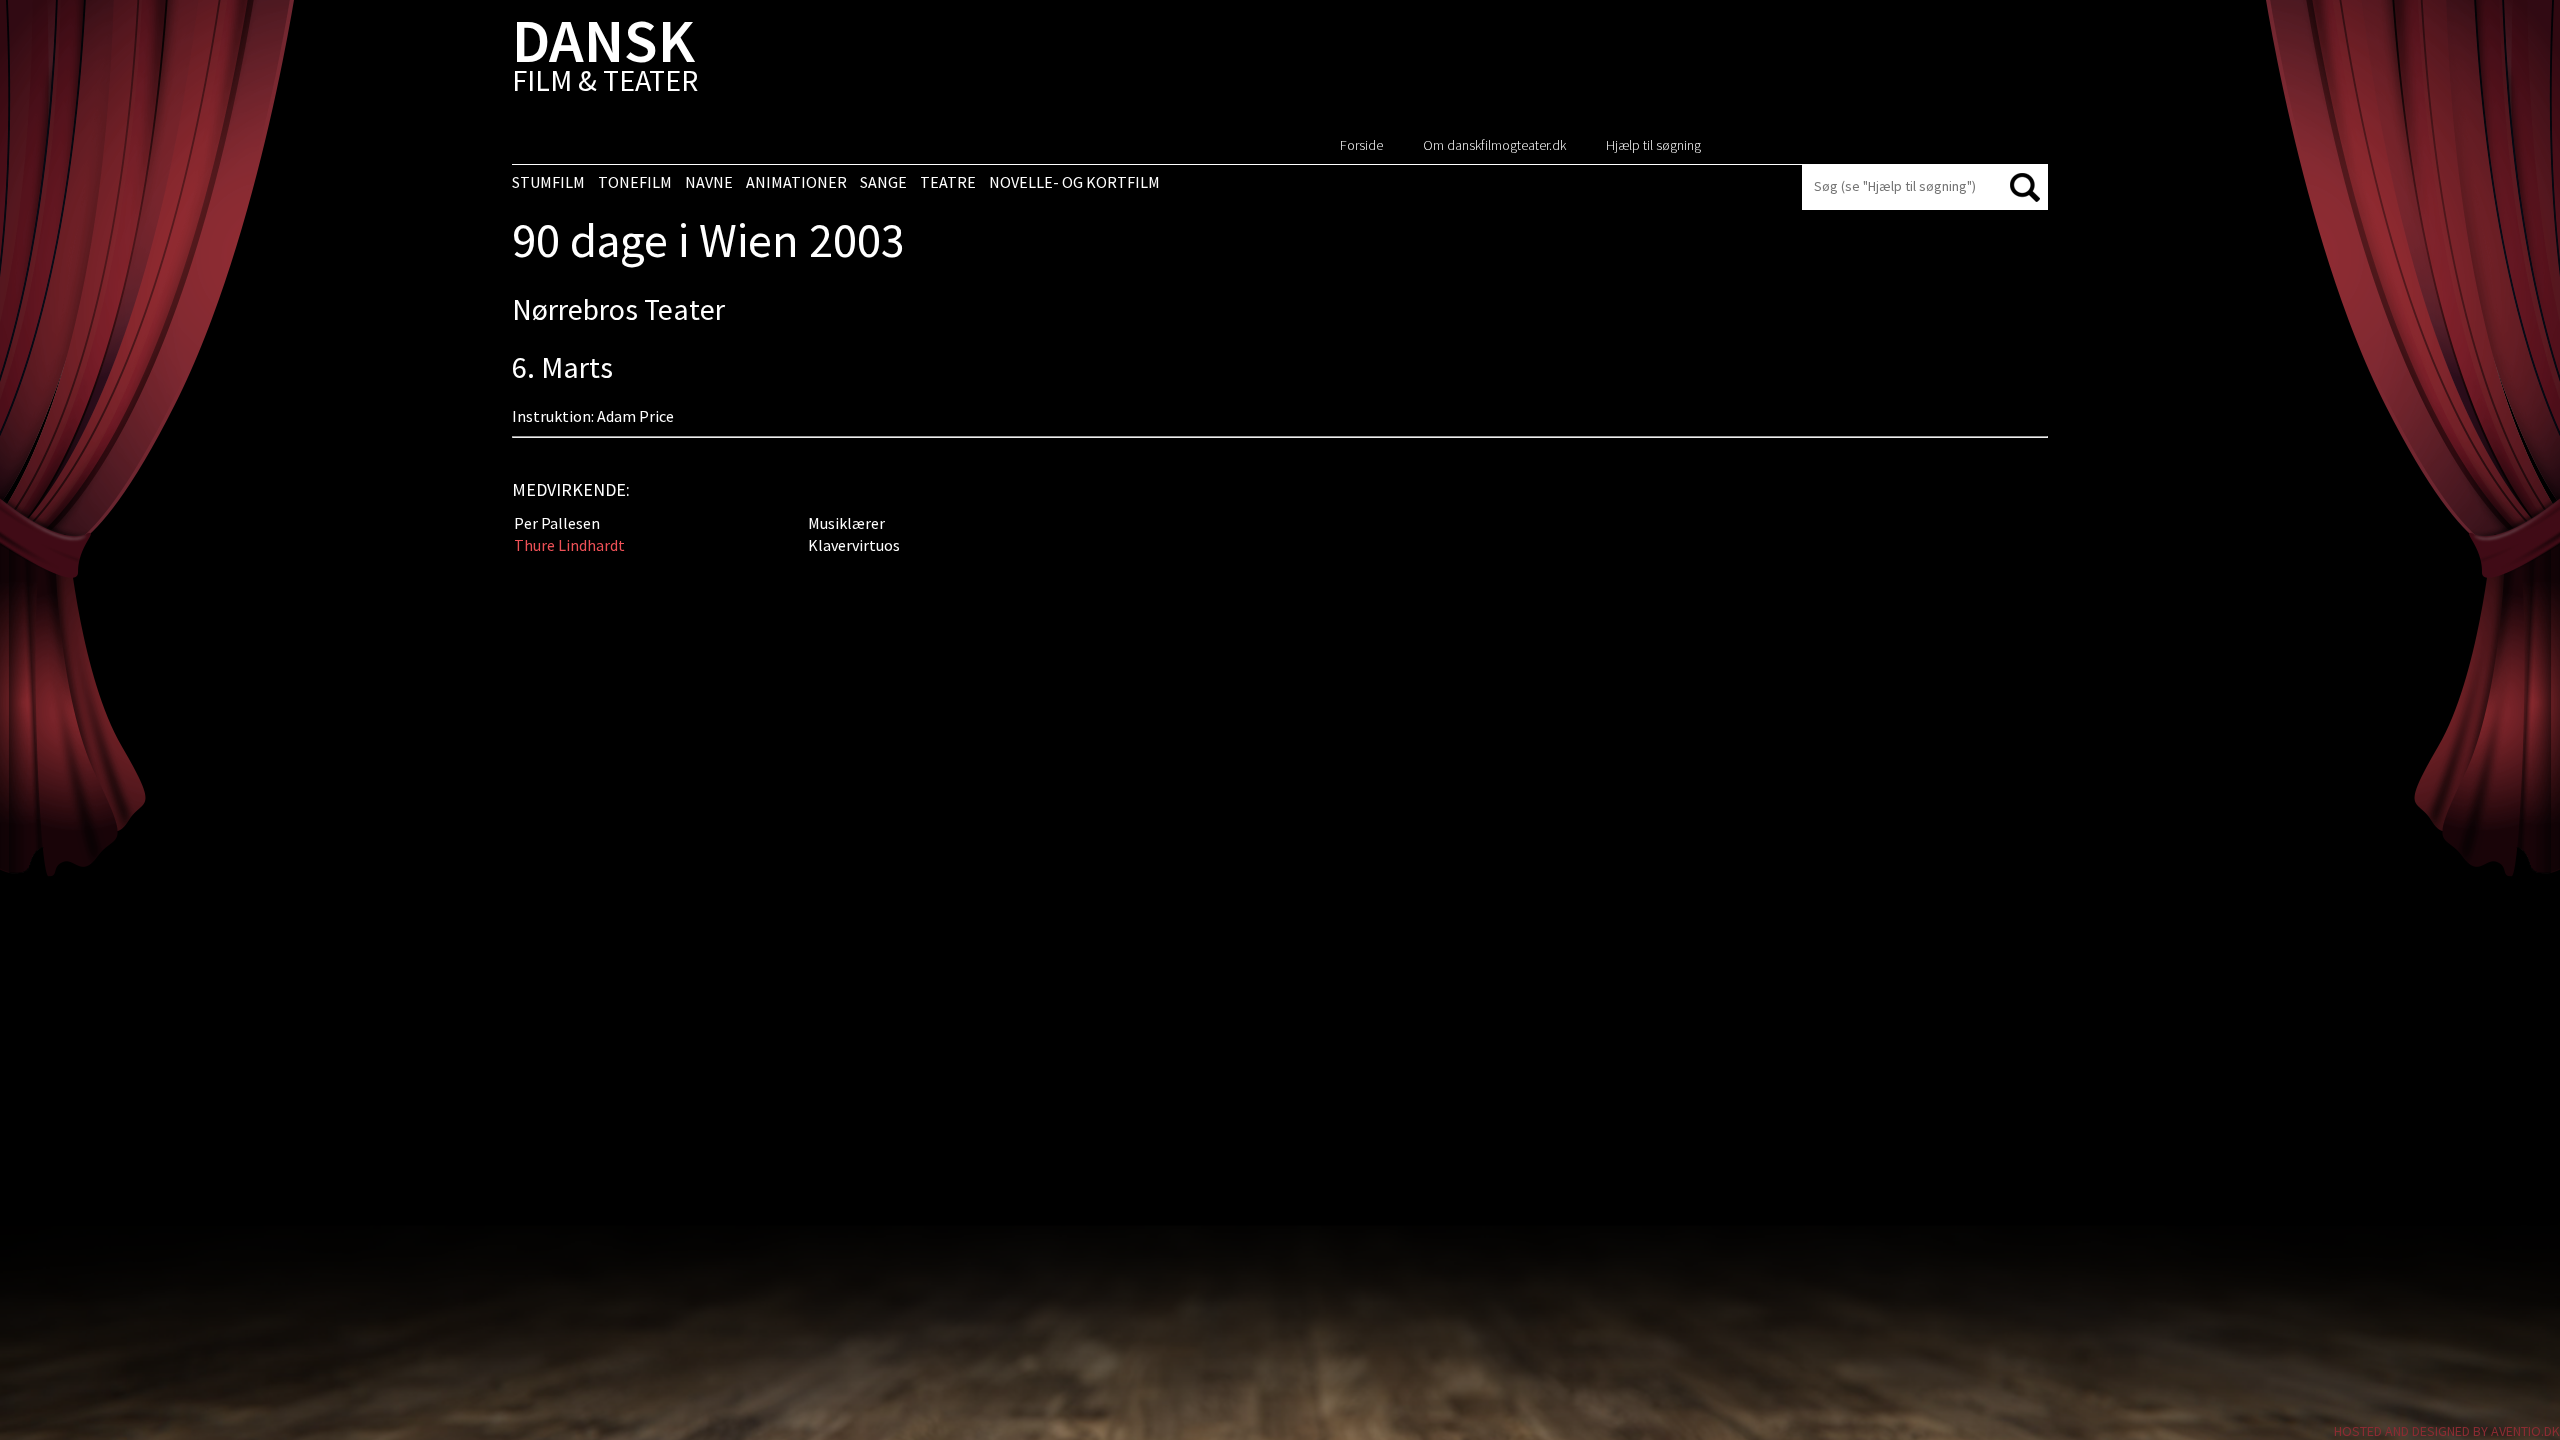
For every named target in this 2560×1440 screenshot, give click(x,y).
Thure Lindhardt (569, 545)
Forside (1361, 145)
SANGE (883, 182)
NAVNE (709, 182)
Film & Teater (605, 59)
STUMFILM (548, 182)
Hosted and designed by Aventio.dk (2447, 1431)
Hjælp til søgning (1653, 145)
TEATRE (948, 182)
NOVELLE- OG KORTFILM (1074, 182)
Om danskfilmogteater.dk (1494, 145)
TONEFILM (635, 182)
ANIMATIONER (796, 182)
